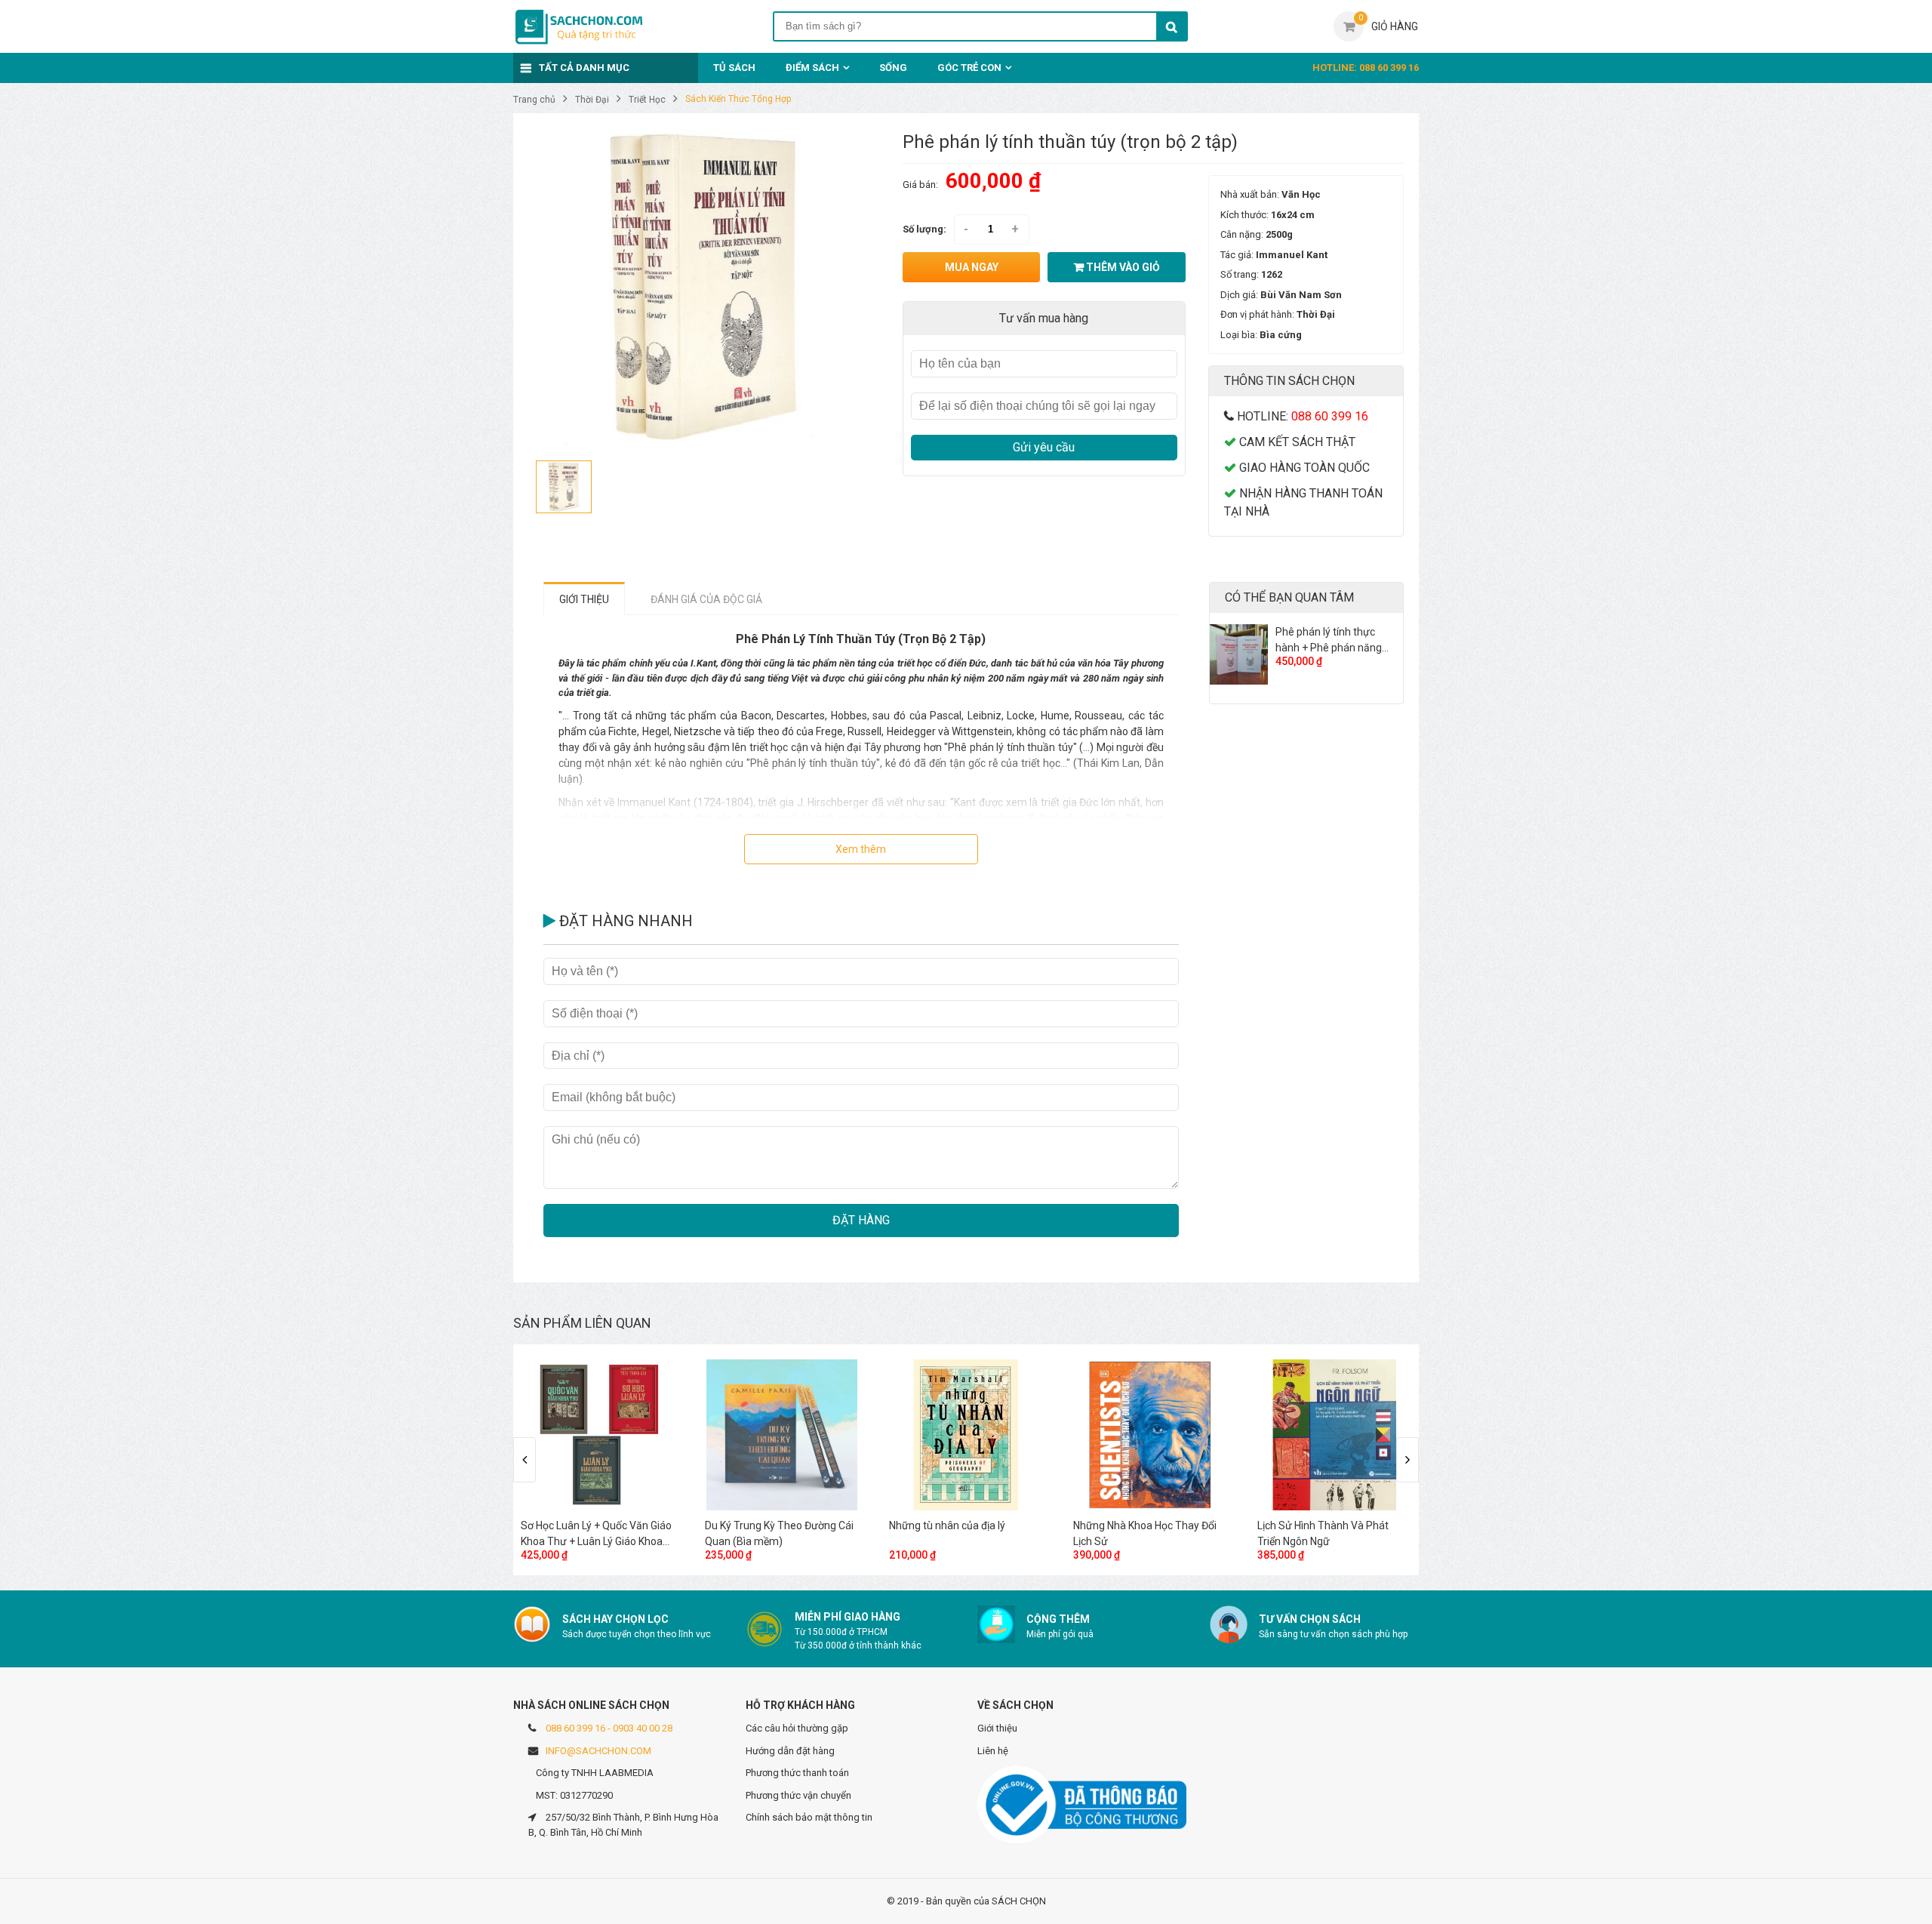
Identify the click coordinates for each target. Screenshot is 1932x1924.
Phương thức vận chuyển (798, 1795)
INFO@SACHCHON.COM (598, 1751)
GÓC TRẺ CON (969, 68)
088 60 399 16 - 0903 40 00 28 (609, 1728)
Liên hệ (993, 1751)
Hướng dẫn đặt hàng (790, 1751)
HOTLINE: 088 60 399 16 (1366, 68)
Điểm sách (812, 68)
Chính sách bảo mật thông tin (809, 1817)
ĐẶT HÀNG (861, 1220)
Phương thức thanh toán (797, 1773)
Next (1407, 1460)
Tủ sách (734, 68)
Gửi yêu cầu (1044, 447)
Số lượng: (924, 229)
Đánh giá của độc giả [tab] (706, 599)
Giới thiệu (997, 1728)
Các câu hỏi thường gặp (797, 1728)
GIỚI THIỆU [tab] (584, 599)
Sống (893, 68)
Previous (525, 1460)
